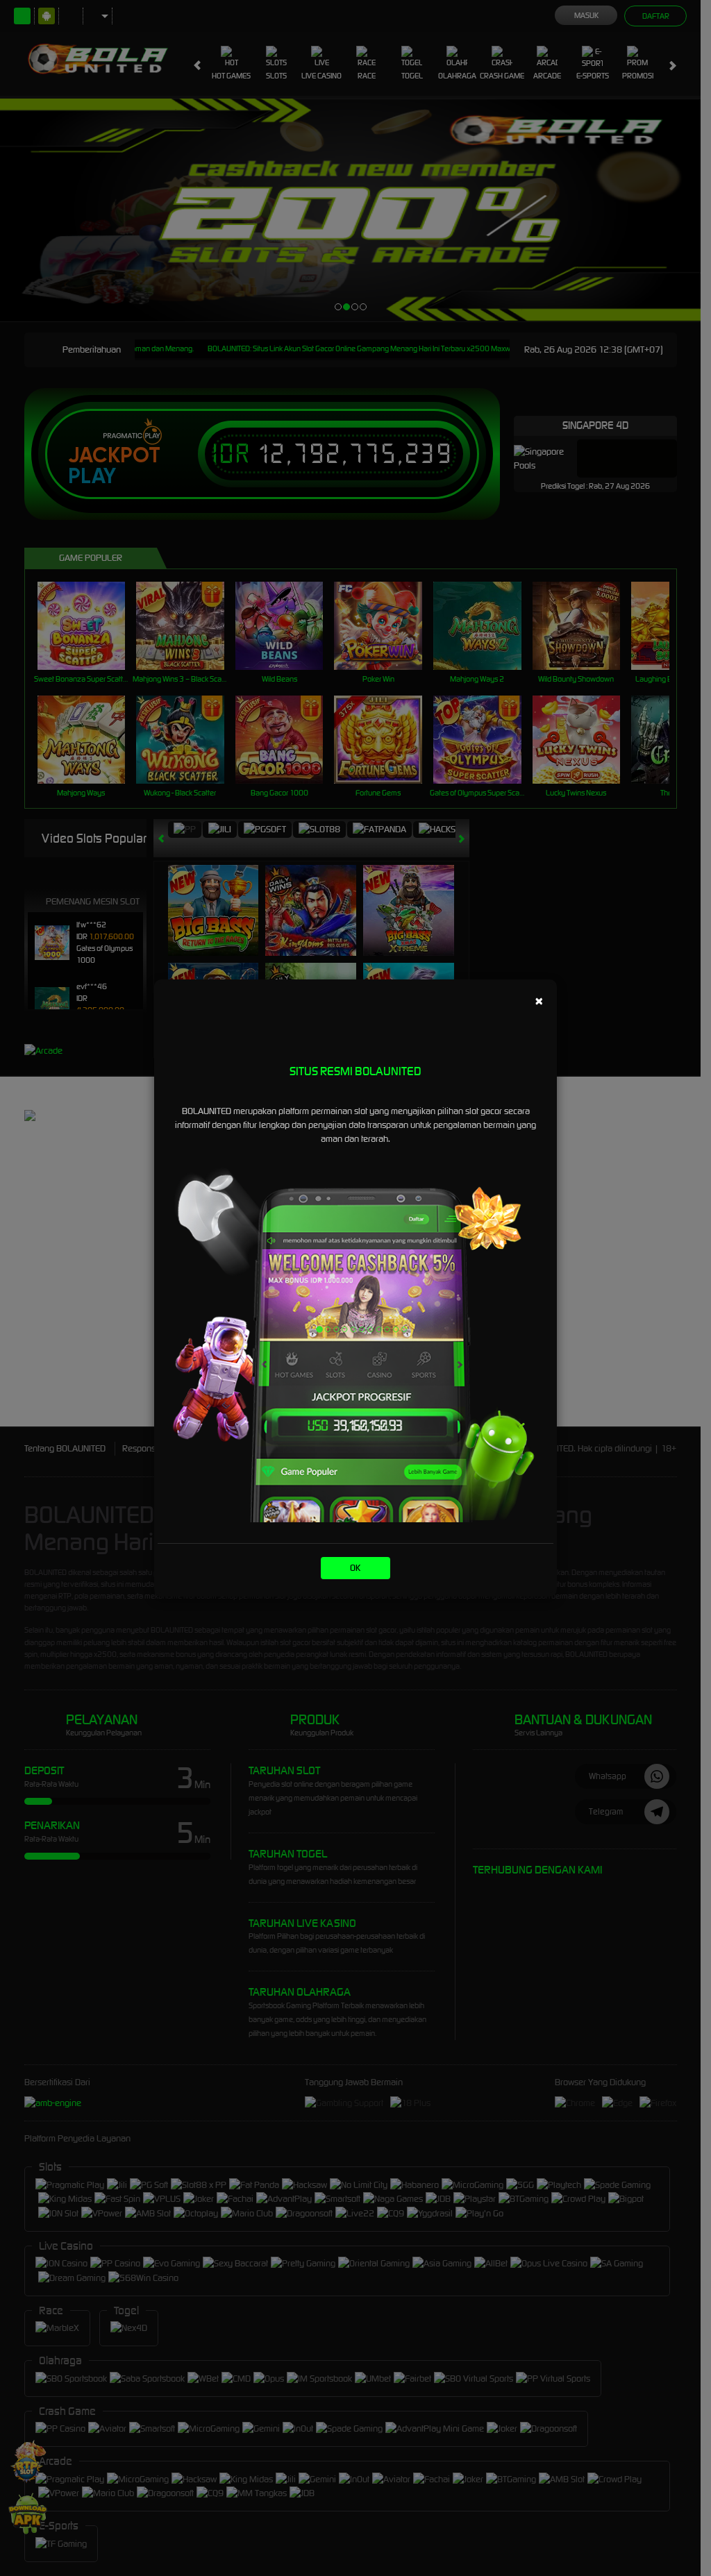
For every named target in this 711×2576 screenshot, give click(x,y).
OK (355, 1568)
